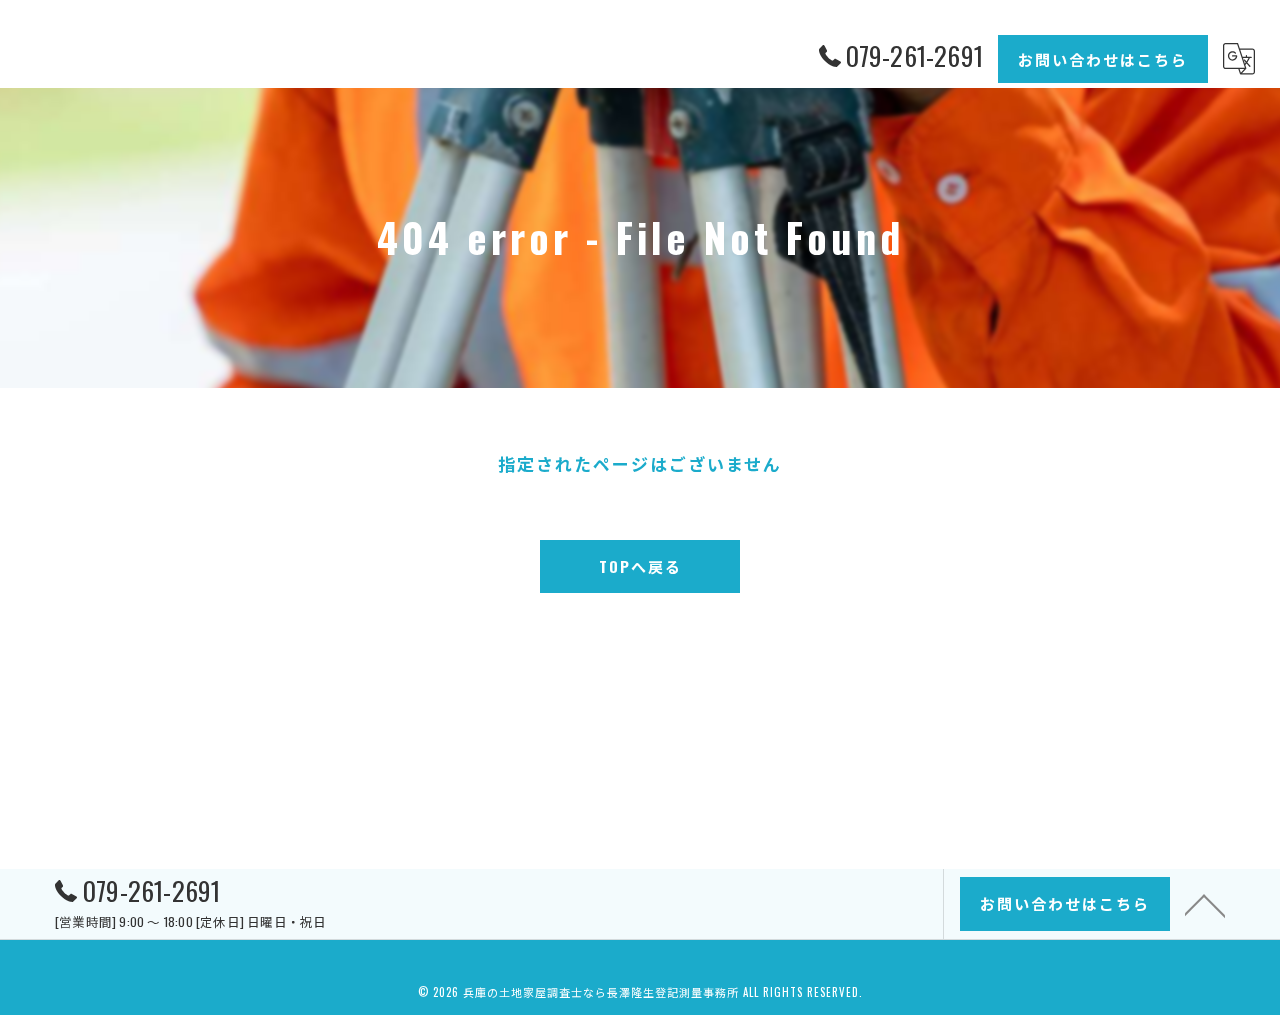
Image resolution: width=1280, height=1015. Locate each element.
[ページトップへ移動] (1205, 904)
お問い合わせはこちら (1103, 59)
